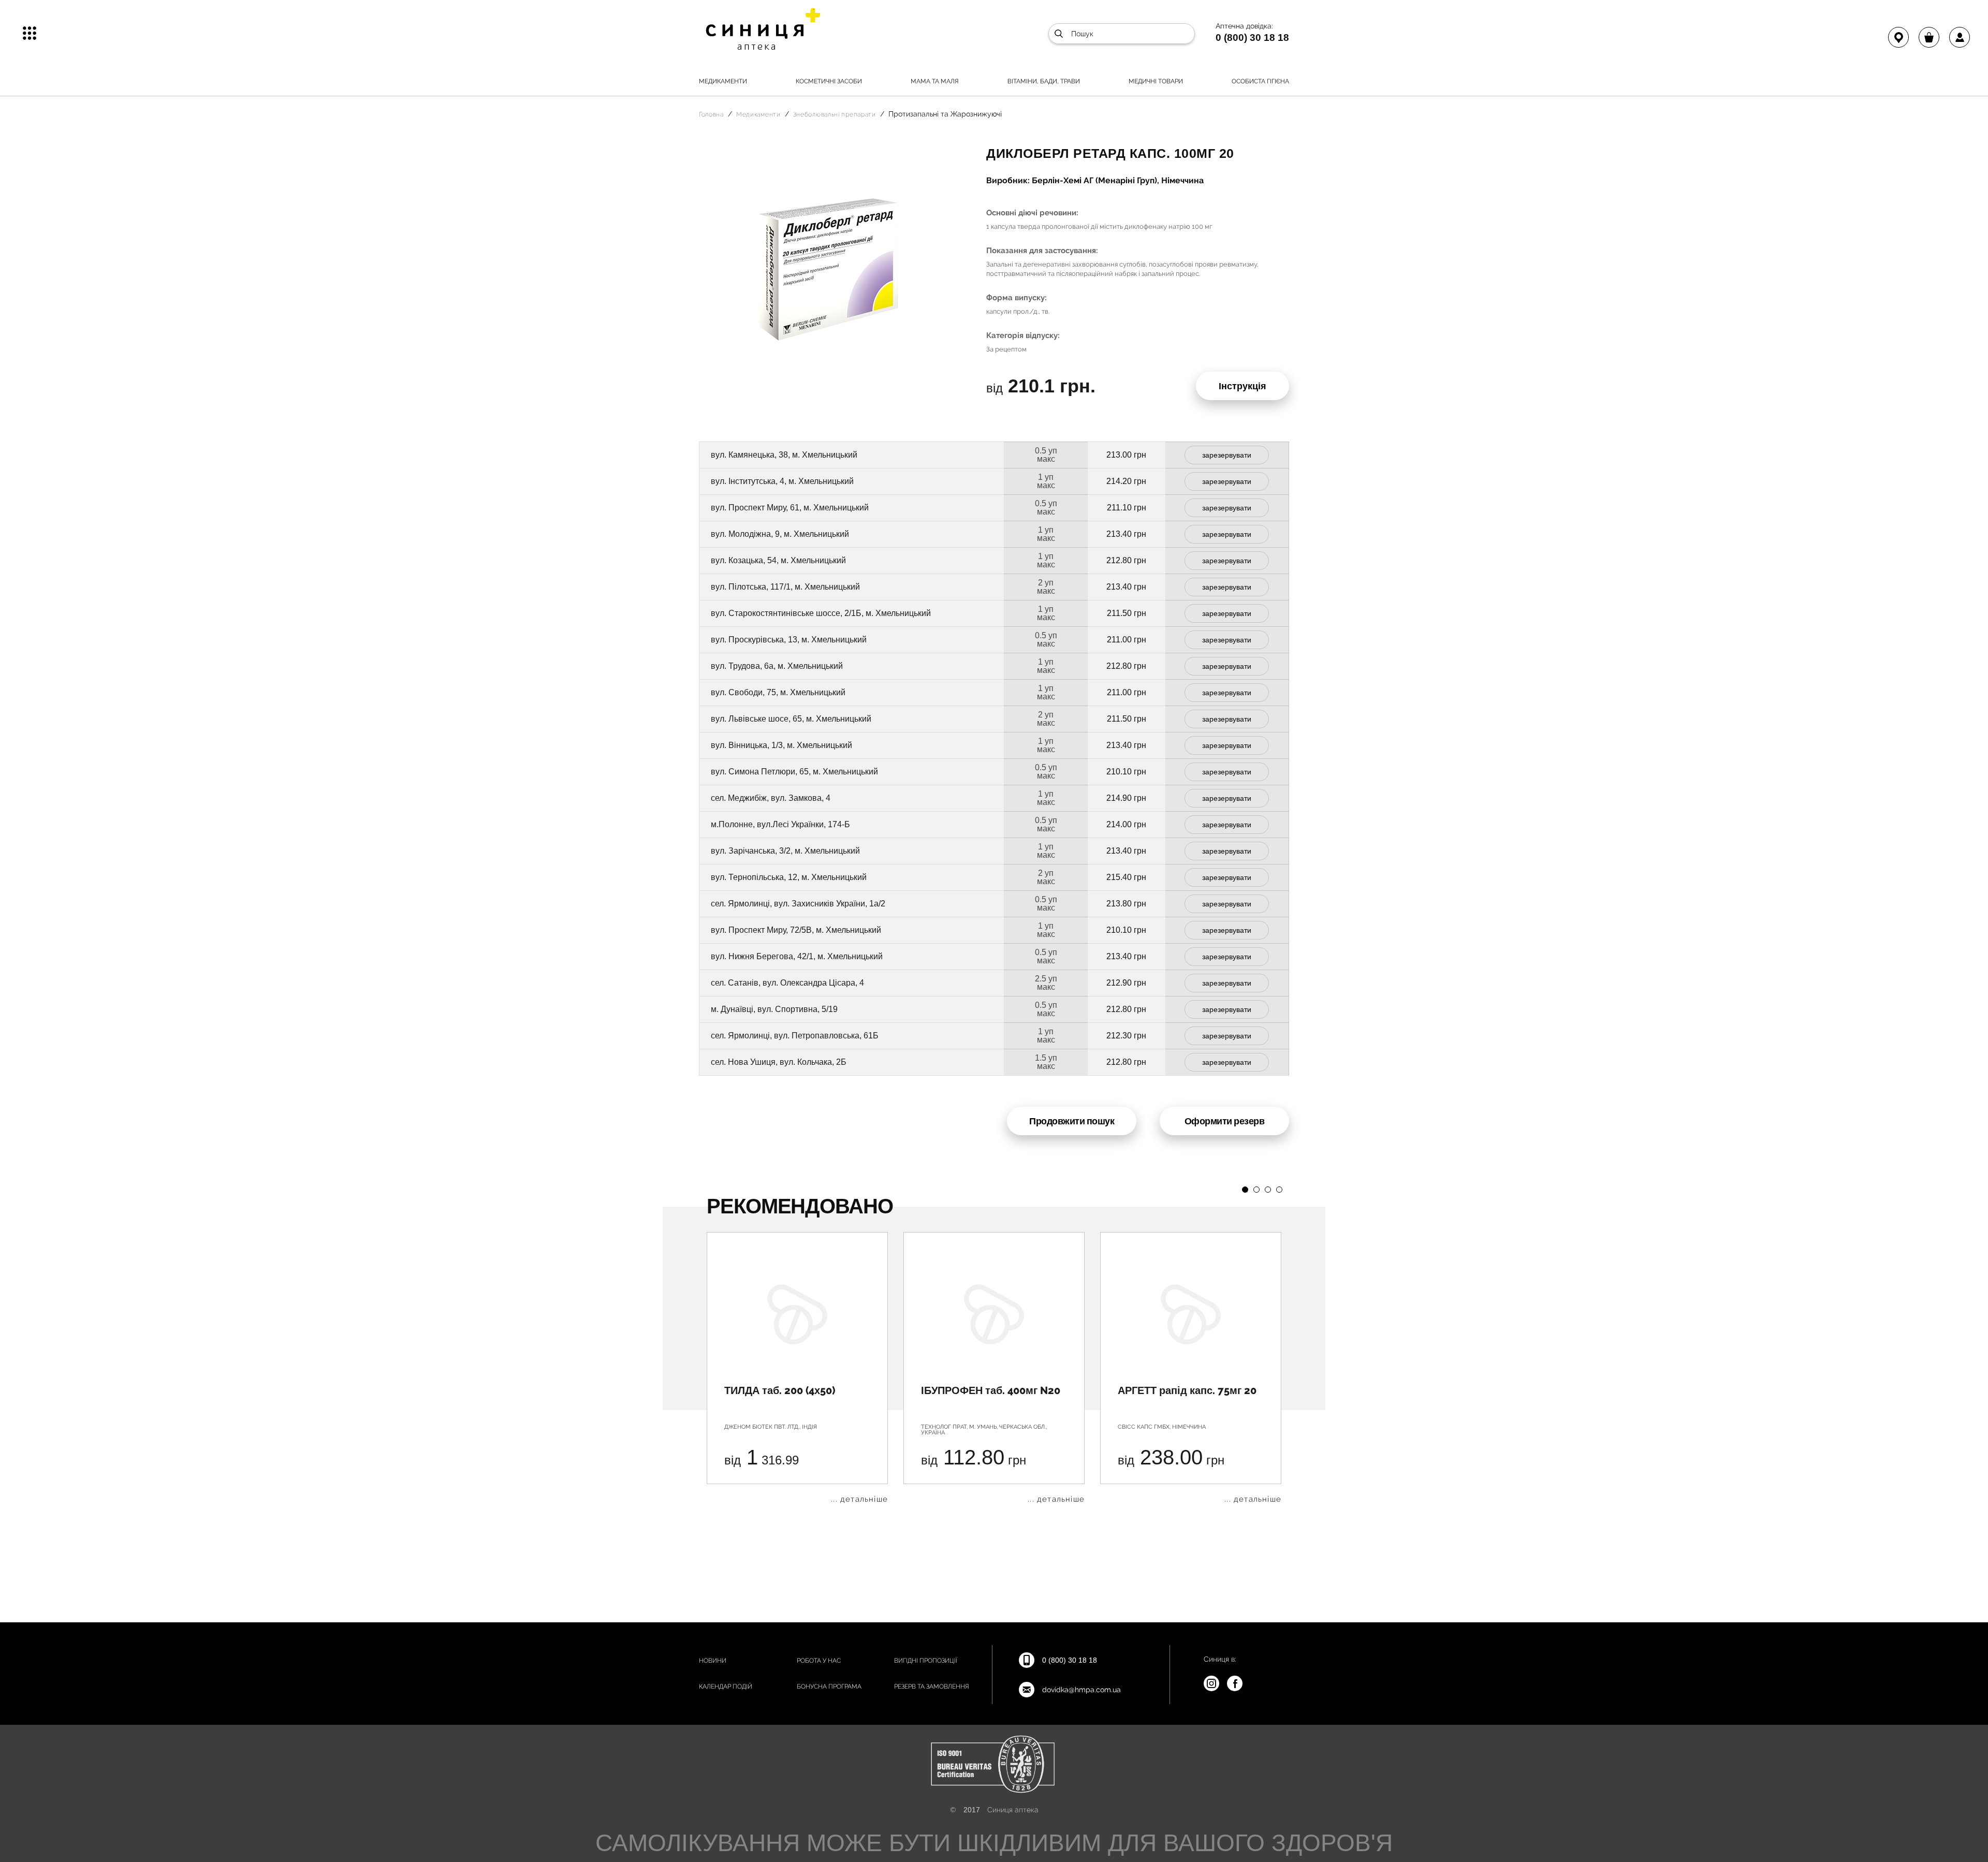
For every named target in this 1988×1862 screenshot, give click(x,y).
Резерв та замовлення (932, 1687)
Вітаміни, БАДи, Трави (1044, 81)
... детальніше (859, 1499)
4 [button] (1279, 1190)
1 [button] (1245, 1190)
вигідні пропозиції (926, 1661)
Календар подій (726, 1687)
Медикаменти (723, 81)
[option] (797, 1368)
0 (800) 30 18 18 (1252, 37)
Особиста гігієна (1260, 81)
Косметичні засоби (829, 81)
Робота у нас (819, 1661)
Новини (713, 1661)
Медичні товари (1156, 81)
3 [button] (1268, 1190)
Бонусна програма (829, 1687)
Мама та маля (935, 81)
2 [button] (1256, 1190)
